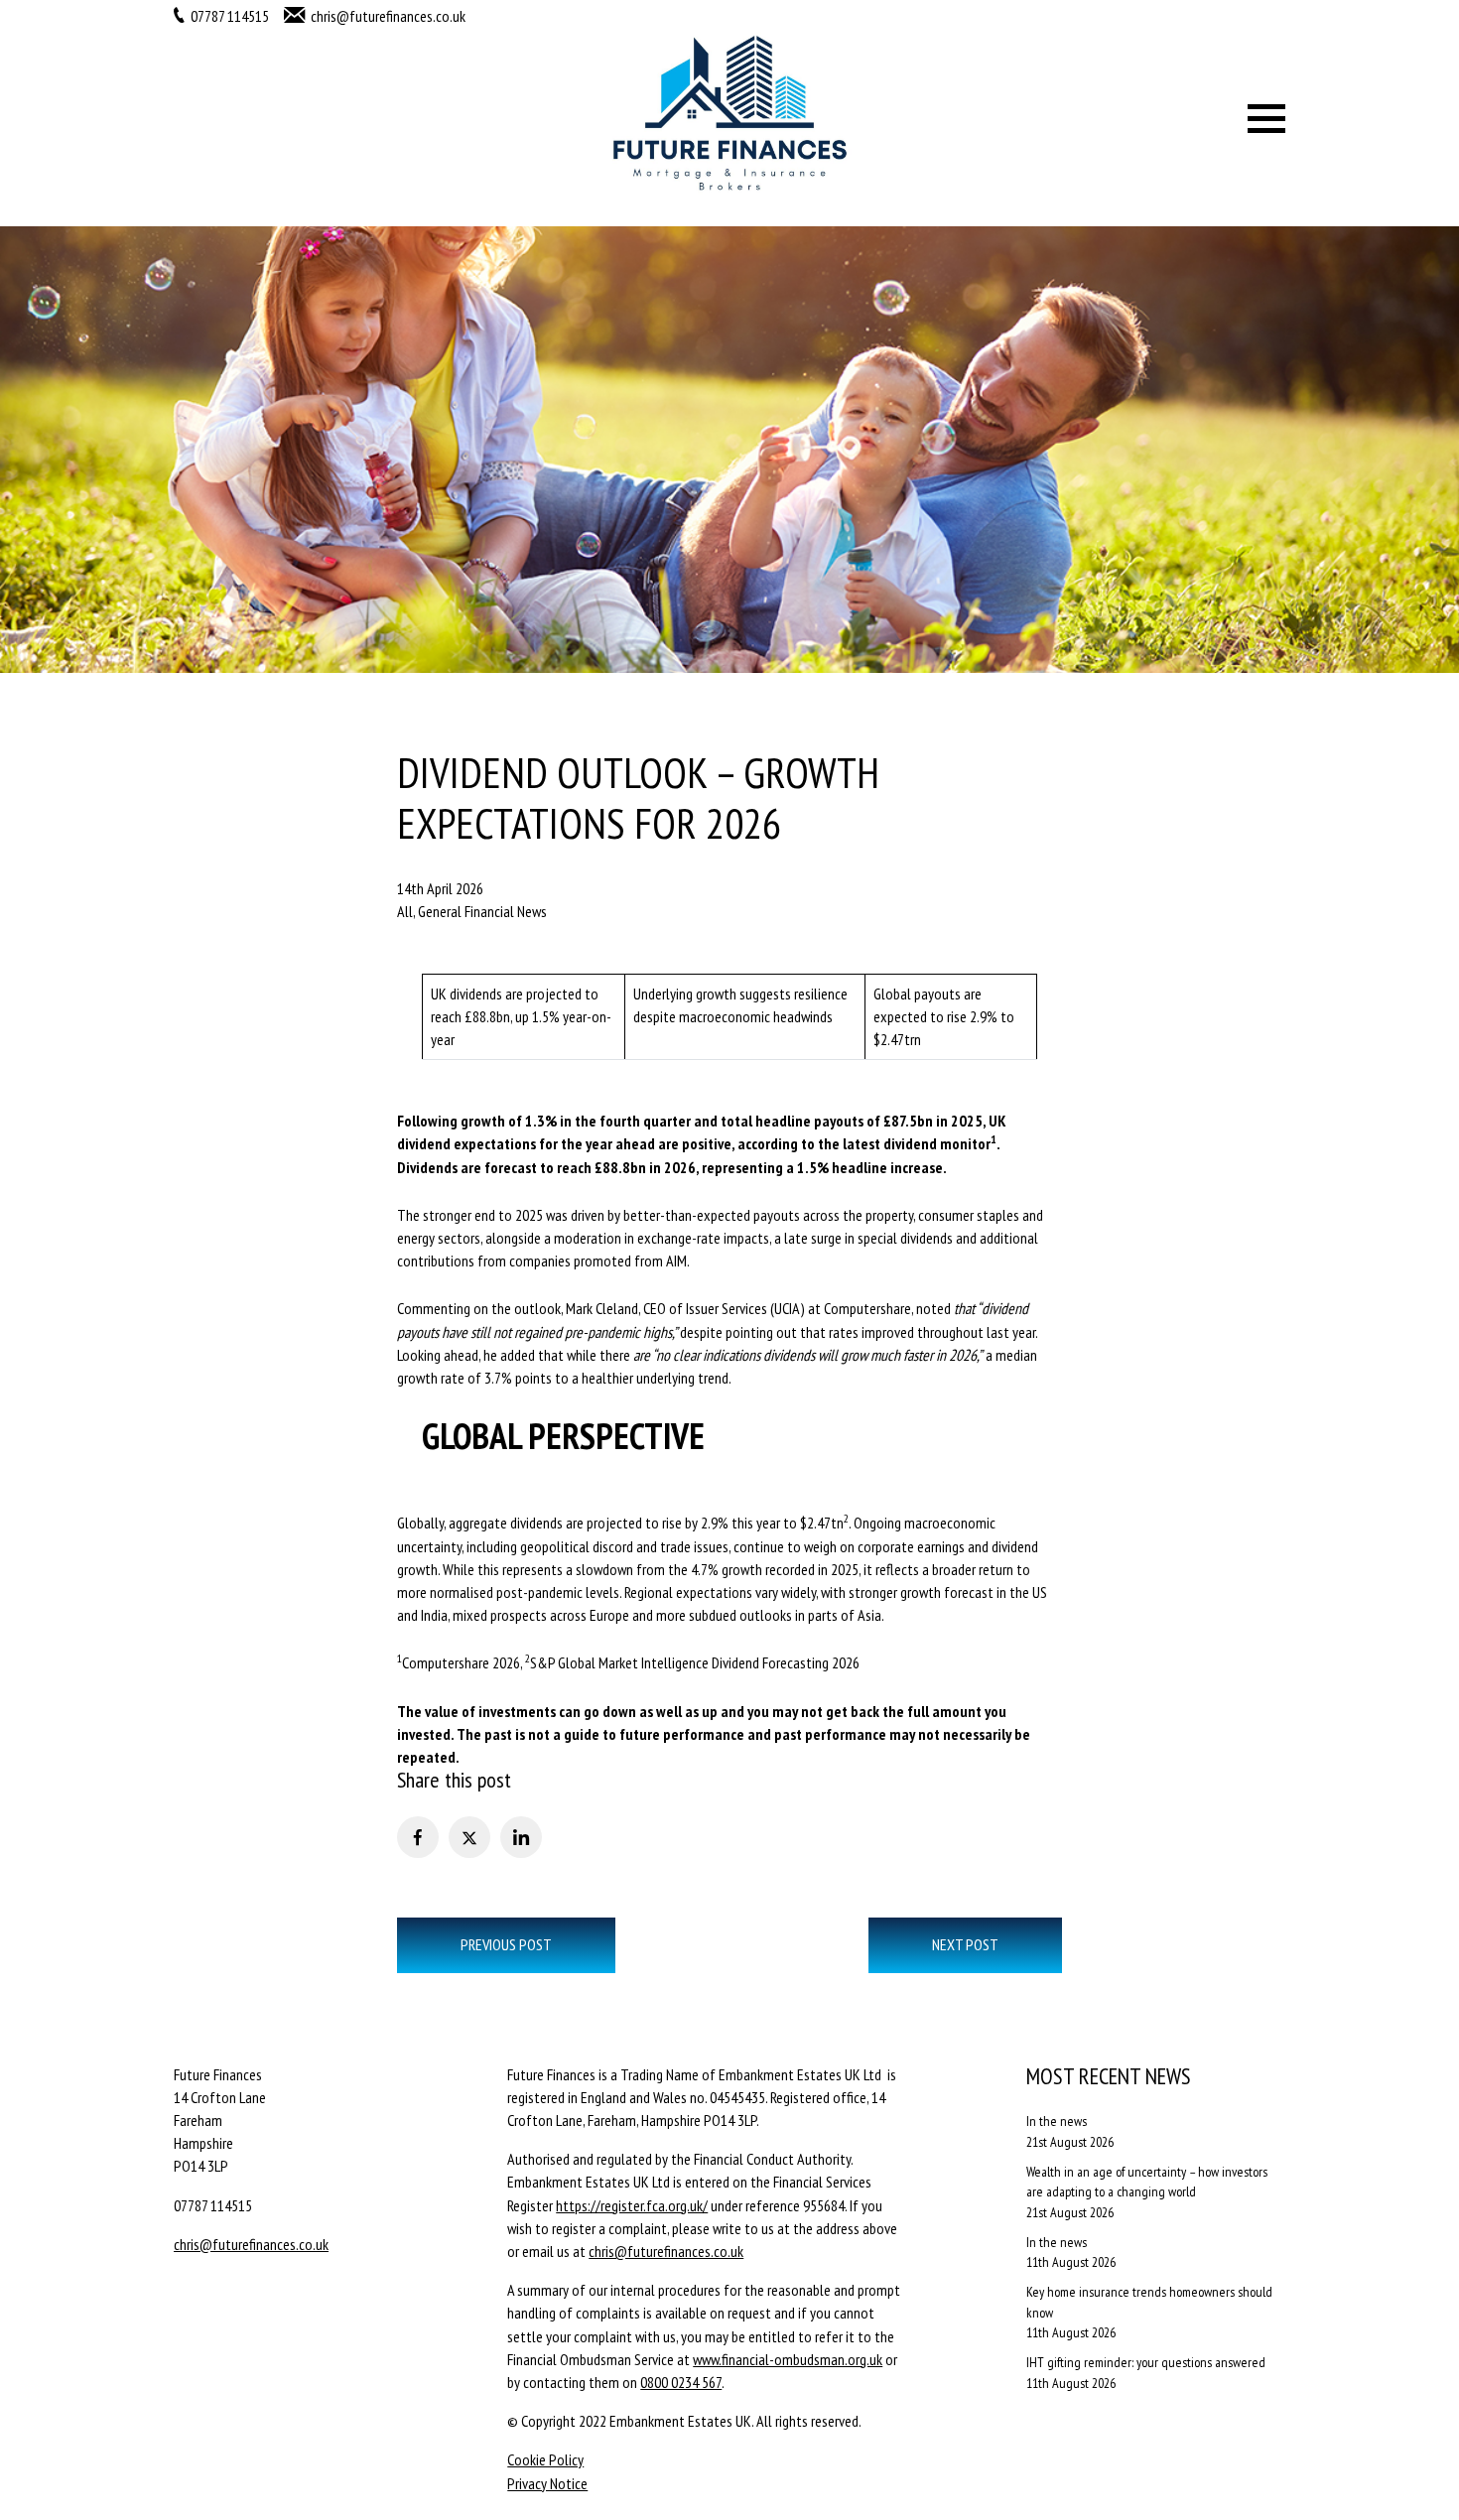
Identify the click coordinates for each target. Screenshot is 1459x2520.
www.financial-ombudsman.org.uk (788, 2359)
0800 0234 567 (681, 2382)
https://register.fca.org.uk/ (632, 2205)
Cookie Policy (545, 2459)
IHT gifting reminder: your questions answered (1146, 2362)
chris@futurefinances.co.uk (388, 16)
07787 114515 (230, 16)
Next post (965, 1944)
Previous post (506, 1944)
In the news (1057, 2121)
